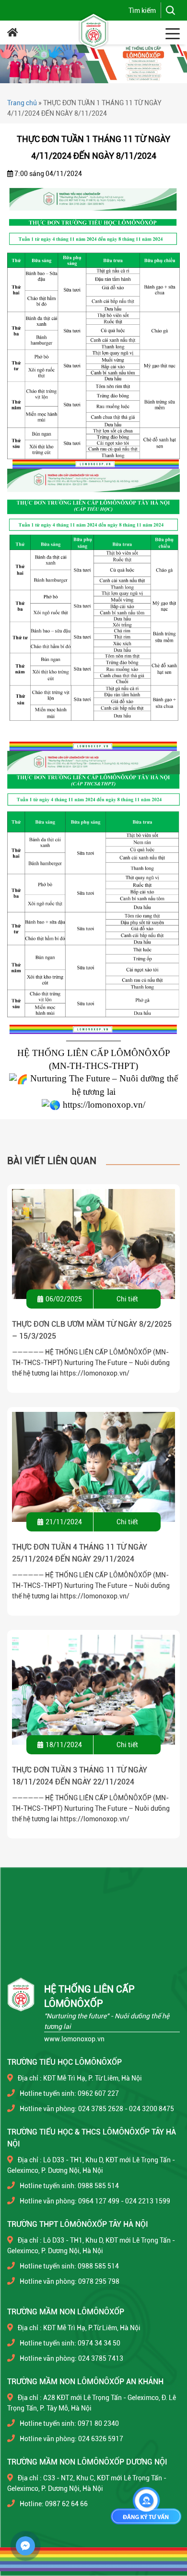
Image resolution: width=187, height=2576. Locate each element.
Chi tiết (127, 1299)
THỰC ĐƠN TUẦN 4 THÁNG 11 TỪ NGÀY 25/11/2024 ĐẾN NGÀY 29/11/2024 (80, 1553)
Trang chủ (22, 103)
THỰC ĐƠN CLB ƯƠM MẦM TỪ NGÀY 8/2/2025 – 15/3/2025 (92, 1330)
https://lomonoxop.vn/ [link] (104, 1105)
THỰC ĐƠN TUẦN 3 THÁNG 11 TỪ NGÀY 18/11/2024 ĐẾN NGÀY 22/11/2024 (80, 1776)
